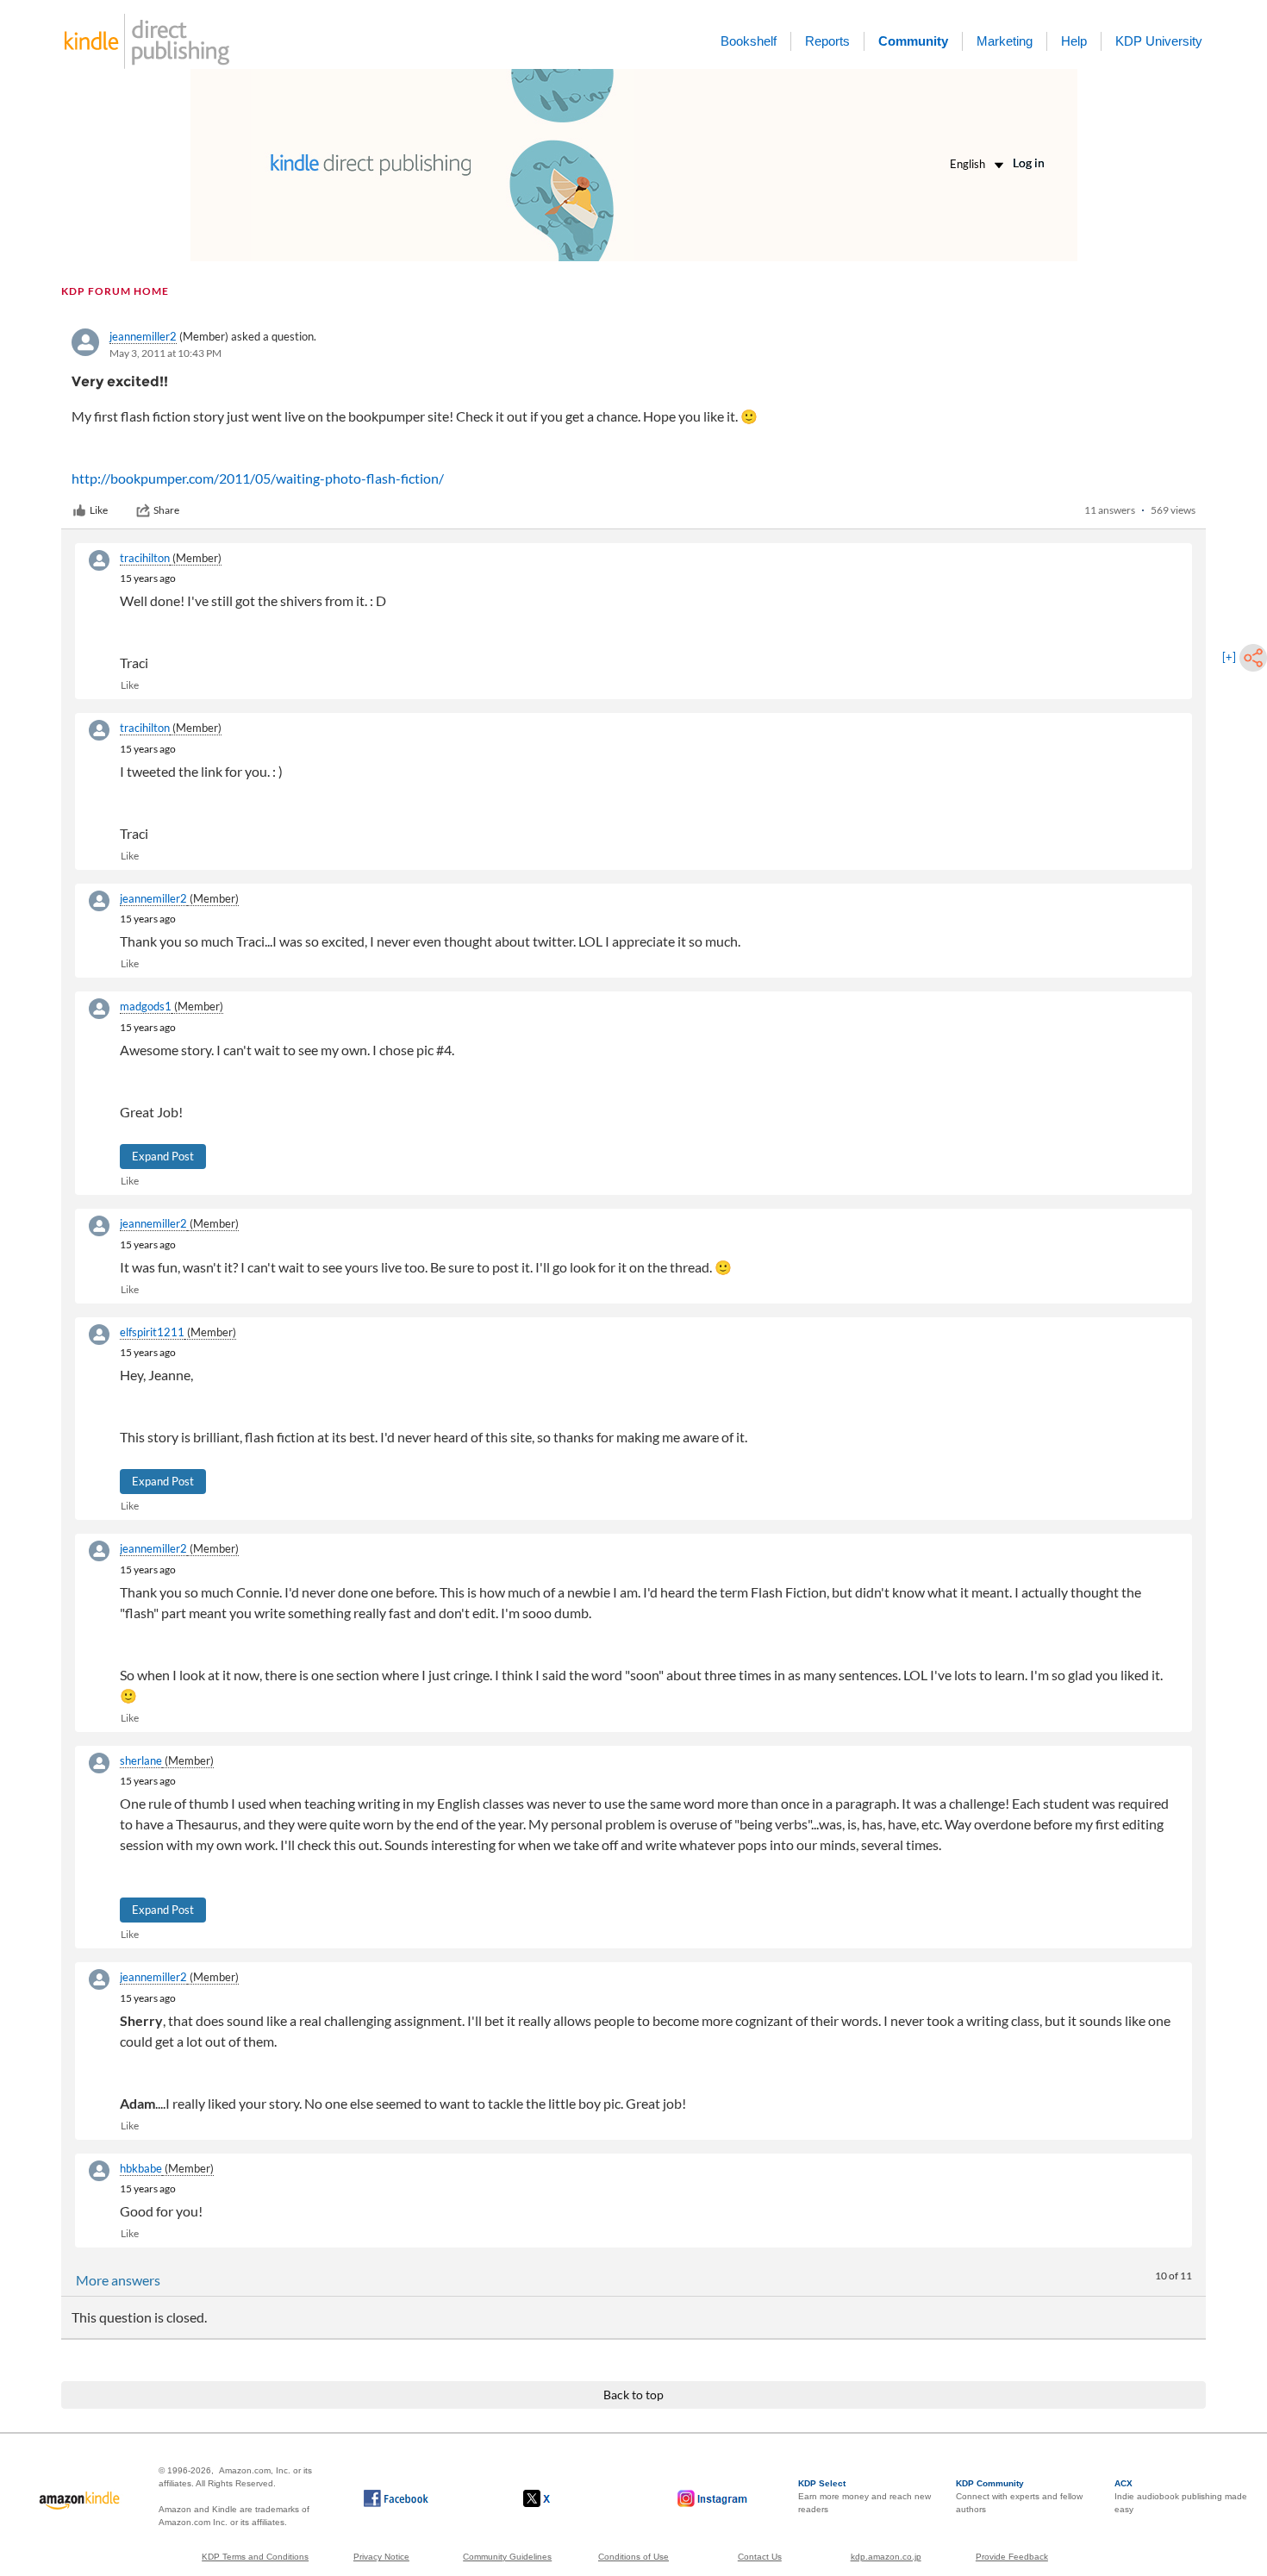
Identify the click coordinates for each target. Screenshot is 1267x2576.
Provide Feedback (1012, 2557)
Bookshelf (749, 41)
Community (913, 41)
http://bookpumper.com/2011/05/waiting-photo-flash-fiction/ (258, 478)
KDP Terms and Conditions (255, 2557)
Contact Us (760, 2557)
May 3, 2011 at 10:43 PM (165, 353)
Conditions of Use (633, 2557)
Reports (827, 41)
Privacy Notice (381, 2557)
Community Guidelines (507, 2557)
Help (1074, 41)
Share (166, 510)
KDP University (1159, 41)
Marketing (1005, 41)
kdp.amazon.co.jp (886, 2557)
